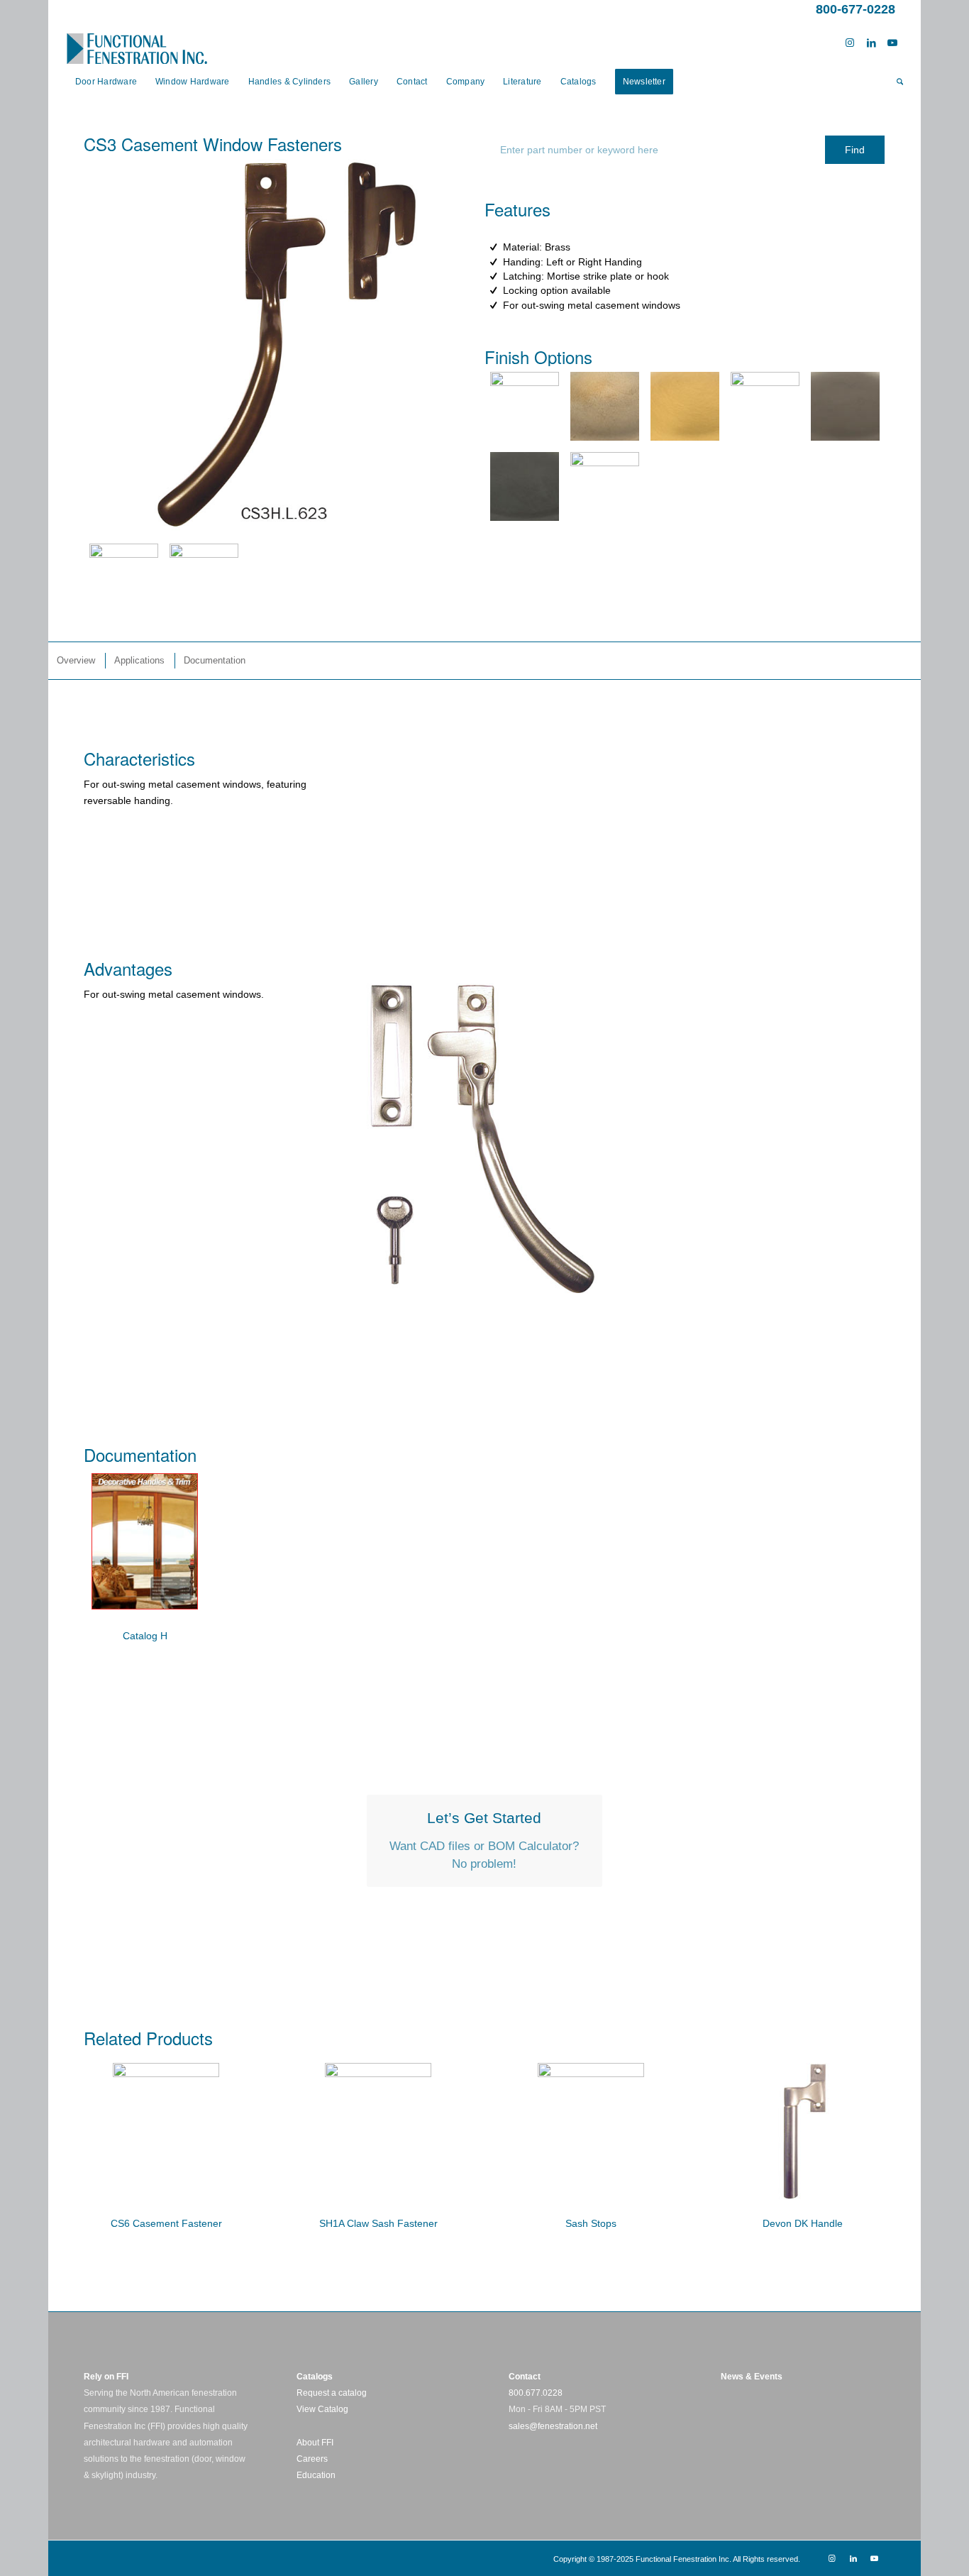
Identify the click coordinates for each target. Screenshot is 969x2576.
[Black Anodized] (525, 486)
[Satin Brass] (685, 406)
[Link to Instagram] (850, 43)
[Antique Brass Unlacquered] (605, 406)
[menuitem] (106, 82)
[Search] (895, 82)
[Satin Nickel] (765, 406)
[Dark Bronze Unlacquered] (845, 406)
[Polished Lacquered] (525, 406)
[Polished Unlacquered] (605, 486)
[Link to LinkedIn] (871, 43)
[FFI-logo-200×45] (137, 43)
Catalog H (145, 1636)
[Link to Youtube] (892, 43)
